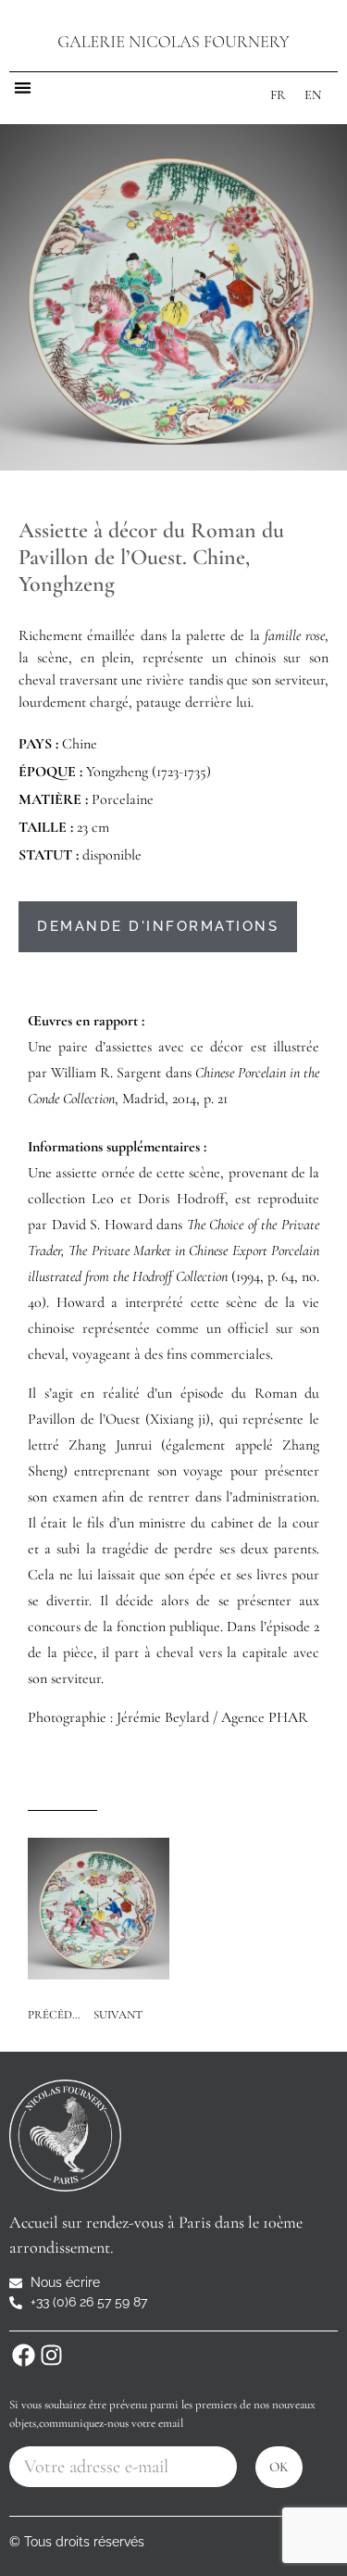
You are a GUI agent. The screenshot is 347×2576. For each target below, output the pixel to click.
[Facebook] (23, 2355)
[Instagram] (51, 2355)
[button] (23, 88)
